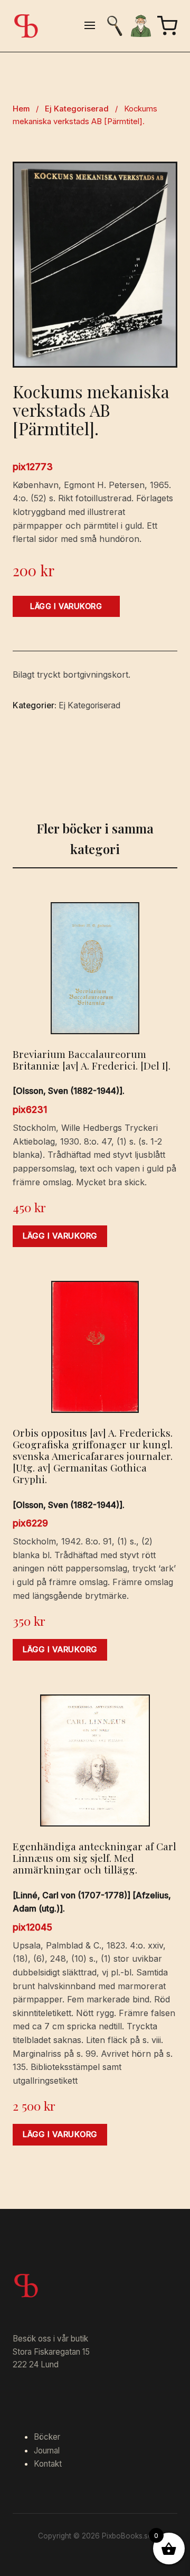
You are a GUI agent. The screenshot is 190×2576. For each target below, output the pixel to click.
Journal (47, 2451)
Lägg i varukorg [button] (60, 1236)
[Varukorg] (167, 26)
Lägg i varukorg (66, 606)
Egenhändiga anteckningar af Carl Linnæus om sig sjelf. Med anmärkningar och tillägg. (94, 1858)
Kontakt (48, 2464)
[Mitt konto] (141, 26)
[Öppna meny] (90, 26)
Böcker (47, 2437)
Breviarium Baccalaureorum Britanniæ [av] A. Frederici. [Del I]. (92, 1060)
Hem (21, 109)
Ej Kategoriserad (77, 109)
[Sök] (115, 26)
